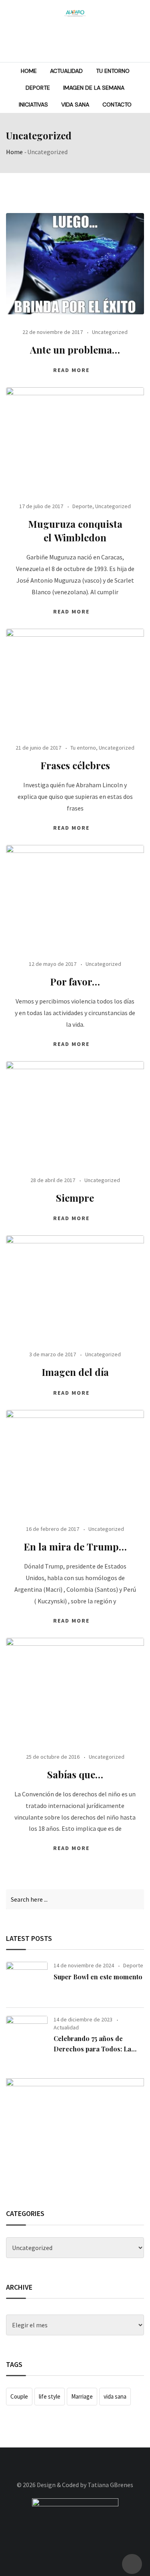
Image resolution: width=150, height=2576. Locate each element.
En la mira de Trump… (75, 1546)
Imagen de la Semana (94, 88)
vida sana (115, 2396)
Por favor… (75, 981)
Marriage (82, 2396)
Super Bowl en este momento (98, 1977)
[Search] (141, 40)
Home (29, 71)
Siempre (75, 1198)
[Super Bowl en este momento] (27, 1981)
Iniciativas (33, 105)
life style (50, 2396)
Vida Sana (75, 105)
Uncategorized (110, 332)
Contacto (117, 105)
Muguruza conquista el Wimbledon (75, 531)
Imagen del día (75, 1372)
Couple (19, 2396)
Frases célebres (75, 765)
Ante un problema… (75, 350)
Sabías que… (75, 1774)
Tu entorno (113, 71)
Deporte (38, 88)
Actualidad (66, 71)
